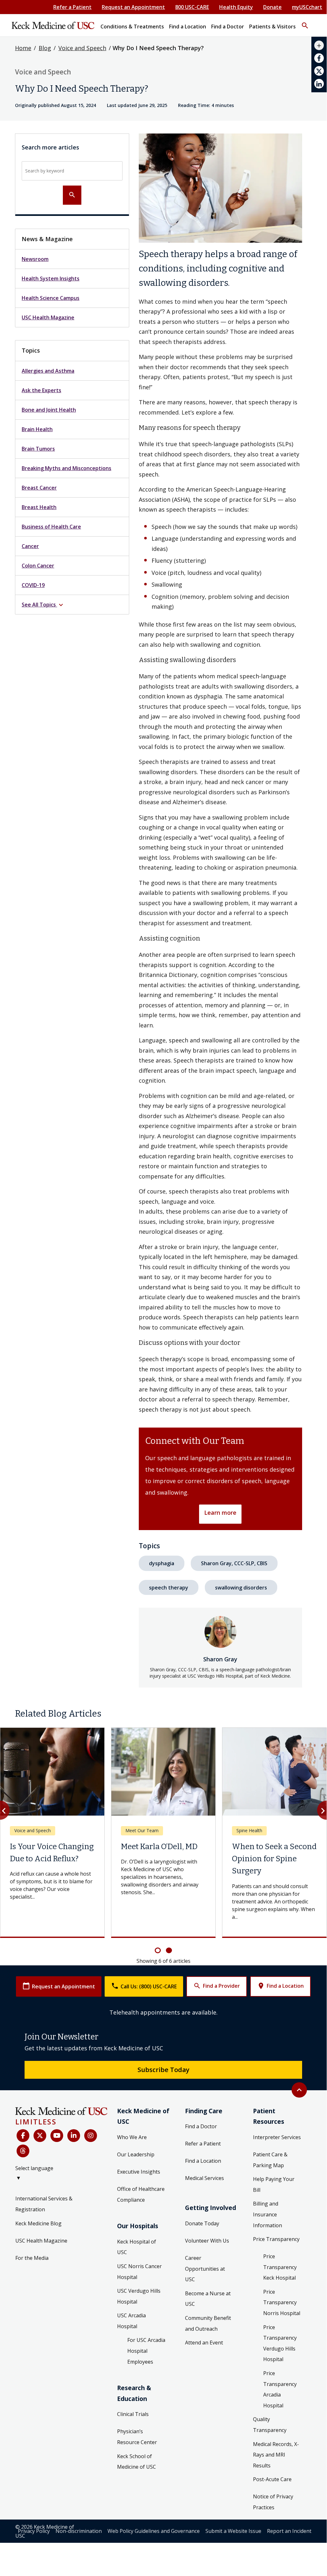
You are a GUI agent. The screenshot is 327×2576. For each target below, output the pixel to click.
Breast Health (39, 507)
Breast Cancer (39, 488)
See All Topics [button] (43, 605)
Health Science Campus (51, 298)
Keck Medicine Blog (38, 2216)
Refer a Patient (72, 7)
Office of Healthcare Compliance (141, 2187)
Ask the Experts (41, 390)
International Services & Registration (44, 2196)
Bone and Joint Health (49, 410)
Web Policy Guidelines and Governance (154, 2523)
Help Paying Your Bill (274, 2177)
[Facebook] (23, 2128)
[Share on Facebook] (319, 58)
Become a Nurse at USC (208, 2291)
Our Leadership (136, 2147)
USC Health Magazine (48, 317)
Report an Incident (289, 2523)
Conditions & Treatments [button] (132, 27)
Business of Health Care (51, 527)
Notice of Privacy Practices (273, 2494)
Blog (45, 48)
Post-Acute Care (272, 2472)
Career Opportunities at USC (205, 2261)
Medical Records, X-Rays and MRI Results (276, 2447)
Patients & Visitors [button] (272, 27)
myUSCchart (307, 7)
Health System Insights (51, 278)
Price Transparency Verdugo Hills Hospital (280, 2336)
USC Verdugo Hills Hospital (139, 2289)
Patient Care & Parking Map (270, 2152)
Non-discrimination (79, 2523)
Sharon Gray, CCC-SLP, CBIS (234, 1563)
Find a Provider (217, 1978)
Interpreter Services (277, 2130)
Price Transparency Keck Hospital (280, 2259)
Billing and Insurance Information (268, 2207)
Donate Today (202, 2216)
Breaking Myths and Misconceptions (67, 468)
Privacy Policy (34, 2523)
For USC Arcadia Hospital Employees (146, 2343)
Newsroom (35, 259)
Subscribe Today (163, 2062)
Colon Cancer (38, 566)
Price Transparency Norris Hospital (282, 2295)
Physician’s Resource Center (137, 2429)
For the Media (32, 2250)
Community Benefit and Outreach (208, 2316)
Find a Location (280, 1978)
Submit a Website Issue (233, 2523)
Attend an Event (204, 2335)
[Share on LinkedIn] (319, 84)
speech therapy (169, 1588)
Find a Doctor (201, 2119)
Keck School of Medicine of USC (137, 2454)
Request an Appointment (133, 7)
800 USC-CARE (192, 7)
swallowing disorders (241, 1588)
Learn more (220, 1513)
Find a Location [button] (188, 27)
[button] (305, 23)
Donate (272, 7)
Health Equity (236, 7)
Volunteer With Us (207, 2233)
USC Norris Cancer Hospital (139, 2264)
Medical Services (204, 2170)
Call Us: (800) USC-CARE (144, 1978)
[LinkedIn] (74, 2128)
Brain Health (37, 429)
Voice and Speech (82, 48)
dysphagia (162, 1563)
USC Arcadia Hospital (131, 2313)
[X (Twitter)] (40, 2128)
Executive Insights (139, 2164)
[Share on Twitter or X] (319, 71)
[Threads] (23, 2143)
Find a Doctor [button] (228, 27)
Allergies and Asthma (48, 371)
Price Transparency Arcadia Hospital (280, 2382)
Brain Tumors (38, 449)
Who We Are (132, 2130)
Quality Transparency (270, 2417)
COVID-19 (33, 585)
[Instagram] (91, 2128)
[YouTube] (57, 2128)
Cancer (30, 546)
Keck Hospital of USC (137, 2239)
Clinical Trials (133, 2406)
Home (23, 48)
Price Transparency (276, 2231)
